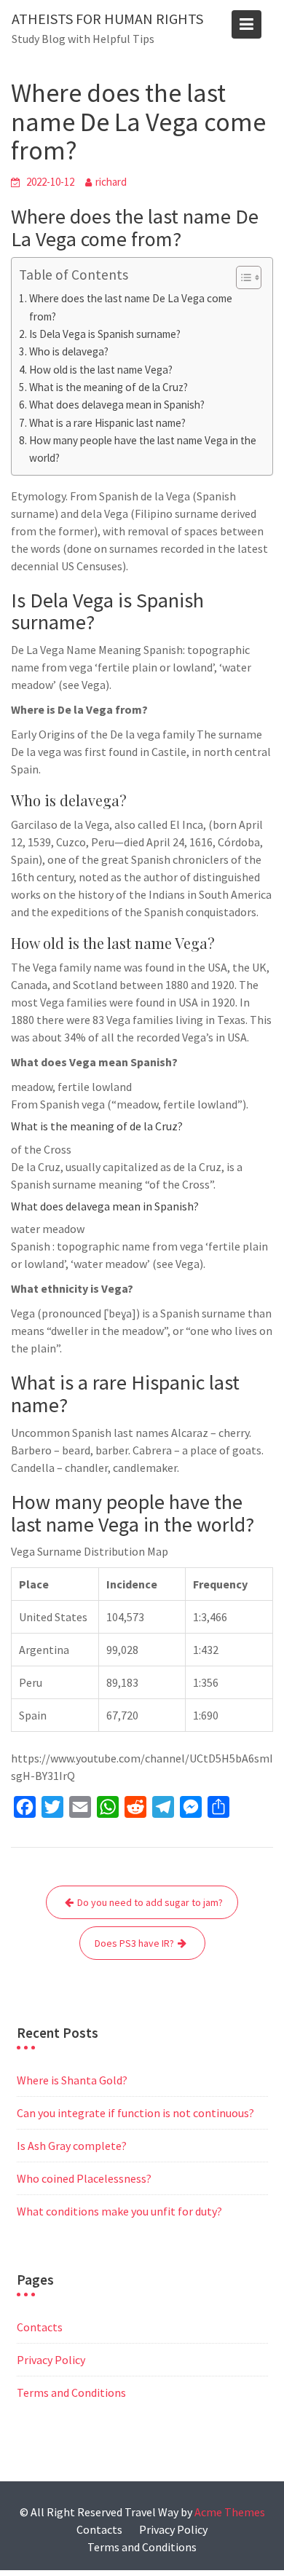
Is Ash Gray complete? (72, 2146)
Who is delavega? (69, 351)
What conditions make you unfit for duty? (119, 2211)
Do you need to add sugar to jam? (150, 1902)
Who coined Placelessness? (84, 2178)
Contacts (40, 2327)
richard (111, 182)
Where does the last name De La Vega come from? (131, 307)
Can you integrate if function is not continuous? (135, 2113)
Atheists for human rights (107, 19)
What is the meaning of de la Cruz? (109, 387)
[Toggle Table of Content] (241, 277)
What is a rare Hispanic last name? (107, 423)
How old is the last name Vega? (101, 370)
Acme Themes (230, 2512)
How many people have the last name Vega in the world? (143, 449)
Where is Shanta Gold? (72, 2080)
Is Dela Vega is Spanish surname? (105, 334)
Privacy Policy (51, 2360)
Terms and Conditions (71, 2392)
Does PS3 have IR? (134, 1943)
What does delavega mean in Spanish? (117, 405)
